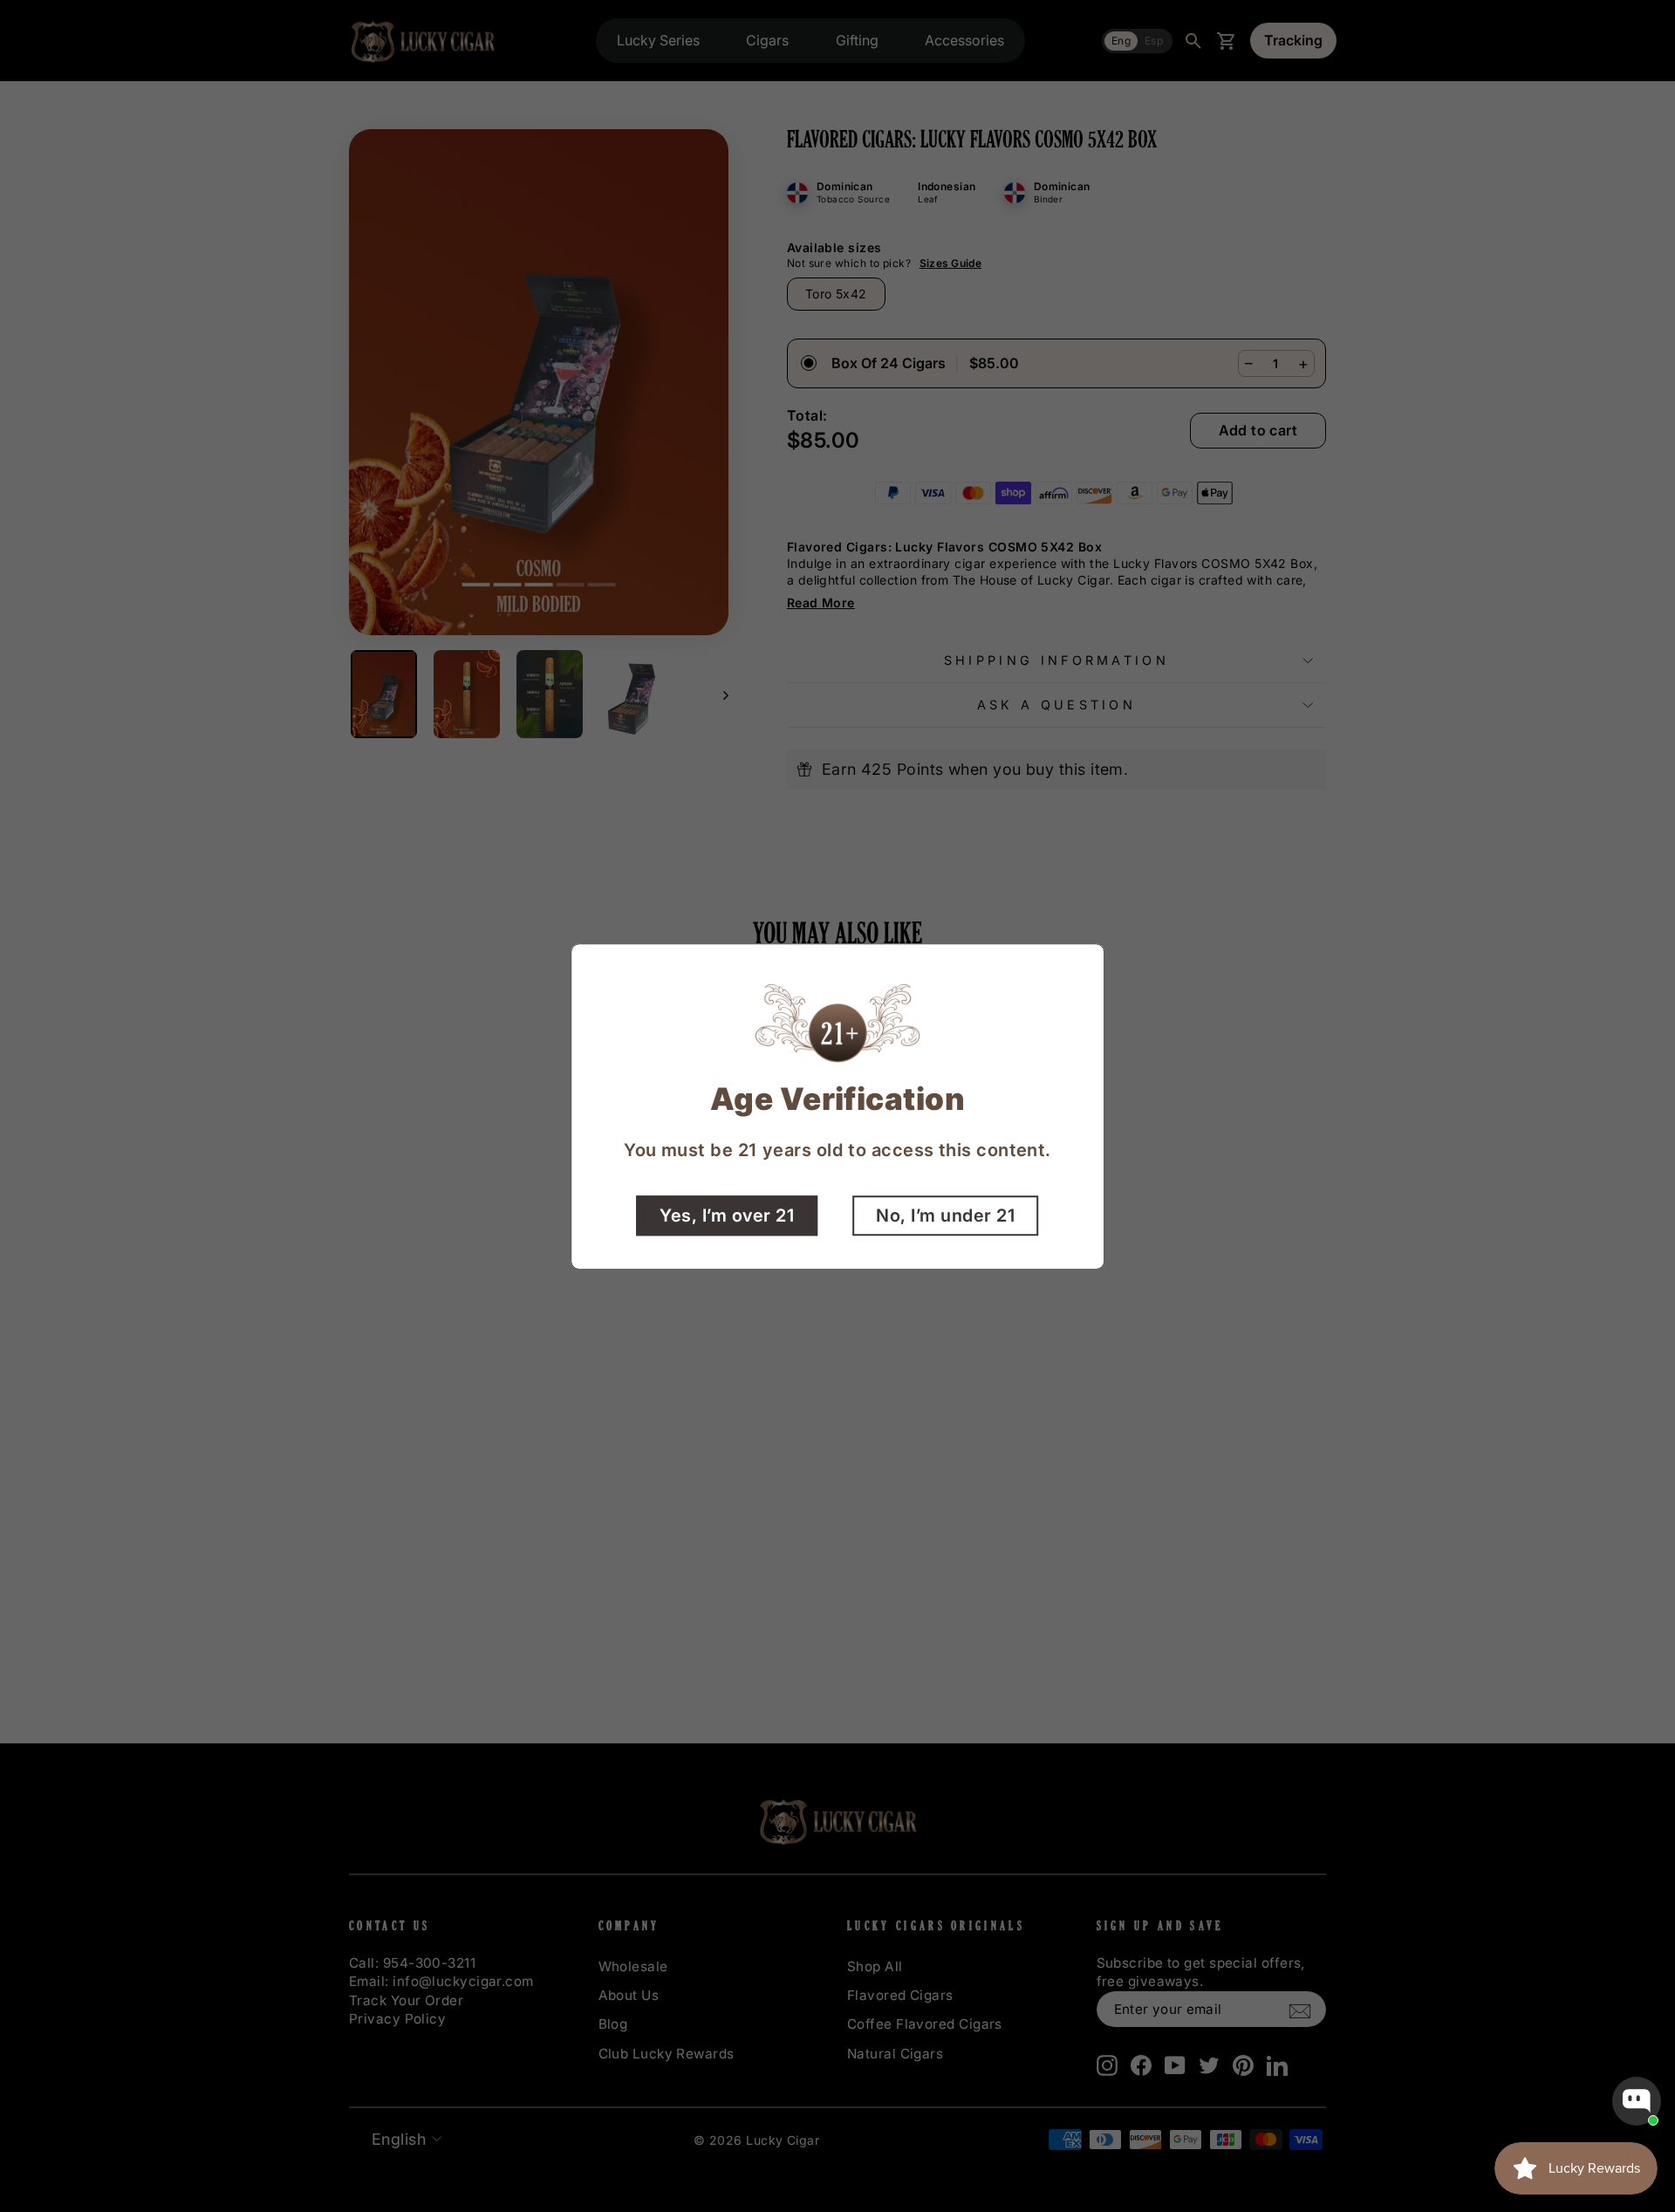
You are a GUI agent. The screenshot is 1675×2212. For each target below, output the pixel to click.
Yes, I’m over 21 (727, 1215)
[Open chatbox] (1637, 2101)
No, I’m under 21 (945, 1215)
